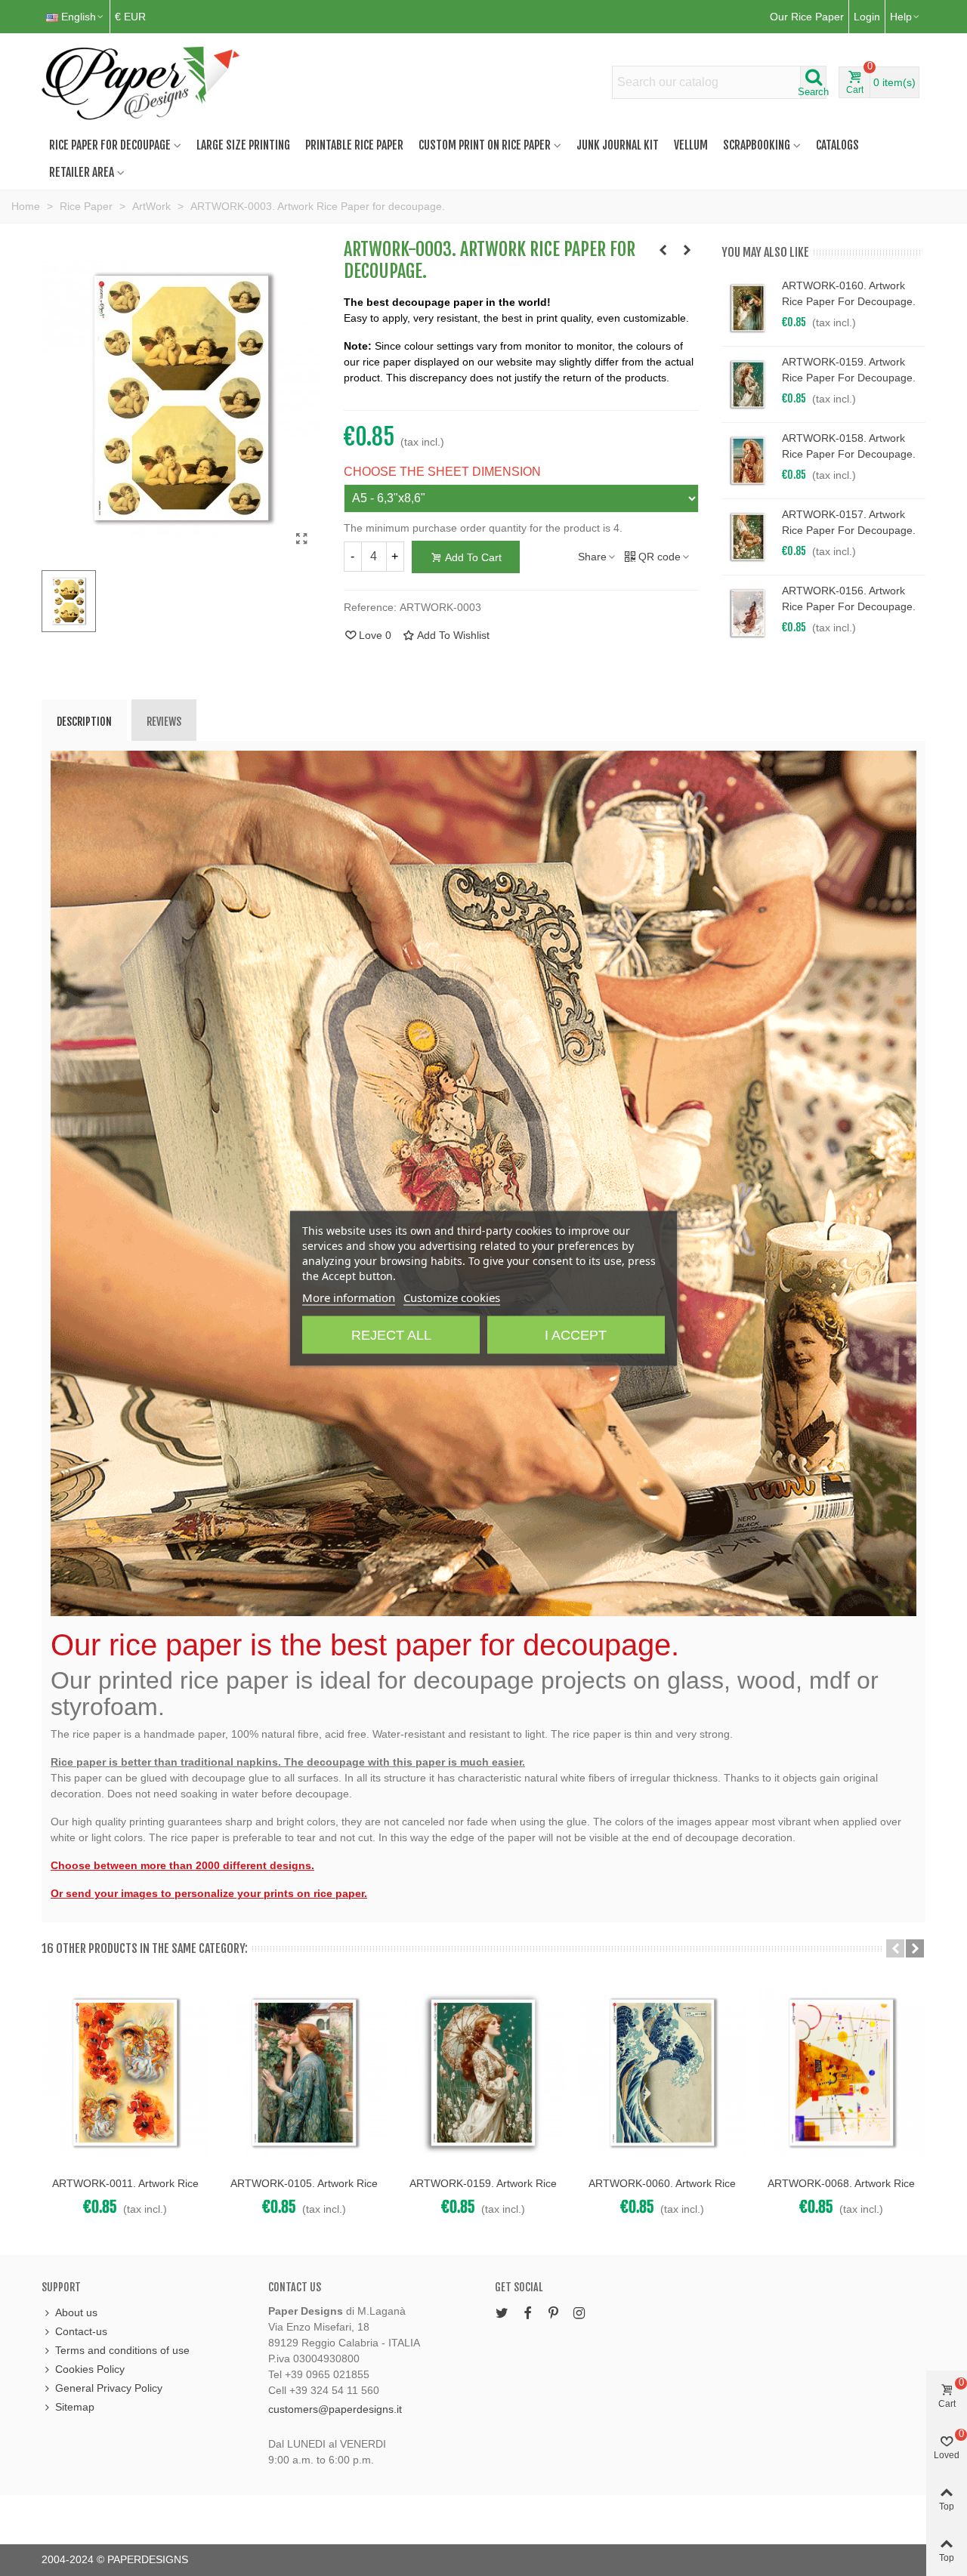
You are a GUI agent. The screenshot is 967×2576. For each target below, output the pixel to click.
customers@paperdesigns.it (335, 2409)
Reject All (391, 1334)
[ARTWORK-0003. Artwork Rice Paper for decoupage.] (302, 539)
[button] (895, 1948)
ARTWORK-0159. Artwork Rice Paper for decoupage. (849, 370)
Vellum (691, 145)
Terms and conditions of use (122, 2350)
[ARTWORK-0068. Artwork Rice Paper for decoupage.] (841, 2073)
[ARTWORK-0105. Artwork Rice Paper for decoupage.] (304, 2073)
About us (76, 2312)
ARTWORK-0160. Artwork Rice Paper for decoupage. (849, 293)
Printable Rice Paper (354, 145)
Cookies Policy (90, 2369)
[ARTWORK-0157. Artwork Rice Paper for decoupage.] (748, 537)
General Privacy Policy (109, 2388)
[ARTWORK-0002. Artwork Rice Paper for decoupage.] (663, 250)
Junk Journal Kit (618, 145)
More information (349, 1297)
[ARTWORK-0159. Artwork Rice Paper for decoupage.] (748, 384)
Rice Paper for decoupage (110, 145)
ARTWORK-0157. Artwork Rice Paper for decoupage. (849, 522)
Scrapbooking (757, 145)
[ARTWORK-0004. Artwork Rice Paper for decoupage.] (687, 250)
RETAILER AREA (82, 172)
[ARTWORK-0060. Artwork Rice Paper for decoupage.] (662, 2073)
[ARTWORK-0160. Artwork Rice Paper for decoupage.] (748, 308)
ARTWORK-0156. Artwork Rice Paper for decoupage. (849, 598)
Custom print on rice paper (485, 145)
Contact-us (81, 2331)
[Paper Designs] (142, 82)
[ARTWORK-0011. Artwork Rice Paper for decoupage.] (125, 2073)
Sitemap (75, 2407)
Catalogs (837, 145)
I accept (576, 1334)
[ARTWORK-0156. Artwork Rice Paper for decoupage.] (748, 613)
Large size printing (243, 145)
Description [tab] (84, 722)
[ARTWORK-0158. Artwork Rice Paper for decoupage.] (748, 461)
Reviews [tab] (164, 722)
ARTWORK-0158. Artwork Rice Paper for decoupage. (849, 446)
